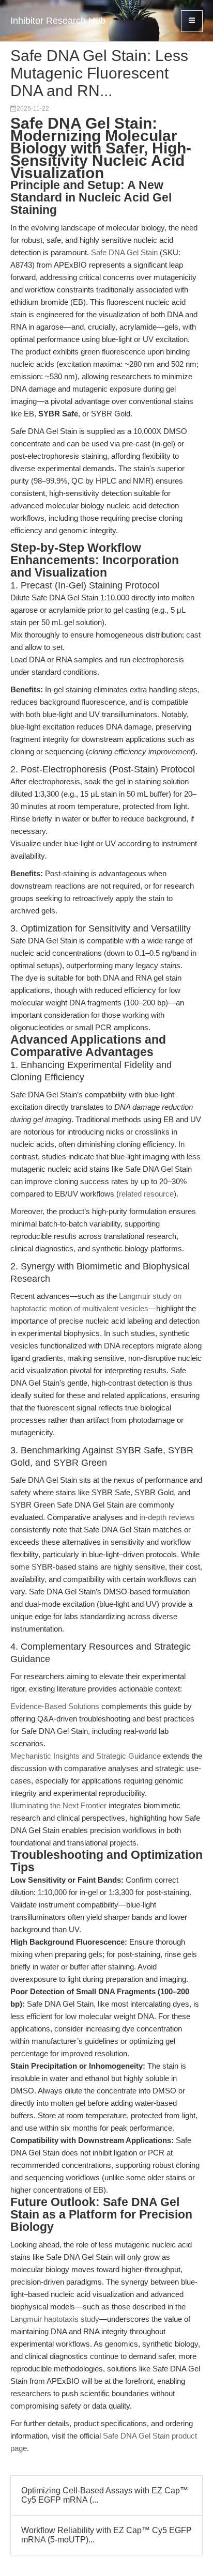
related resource (146, 1194)
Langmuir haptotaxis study (55, 2319)
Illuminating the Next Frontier (58, 1805)
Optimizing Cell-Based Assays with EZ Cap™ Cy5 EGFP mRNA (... (105, 2495)
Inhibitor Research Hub (58, 21)
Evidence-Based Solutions (55, 1706)
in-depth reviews (167, 1517)
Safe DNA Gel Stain (124, 252)
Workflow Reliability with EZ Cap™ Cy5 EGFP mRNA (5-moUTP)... (106, 2535)
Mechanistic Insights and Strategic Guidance (86, 1756)
